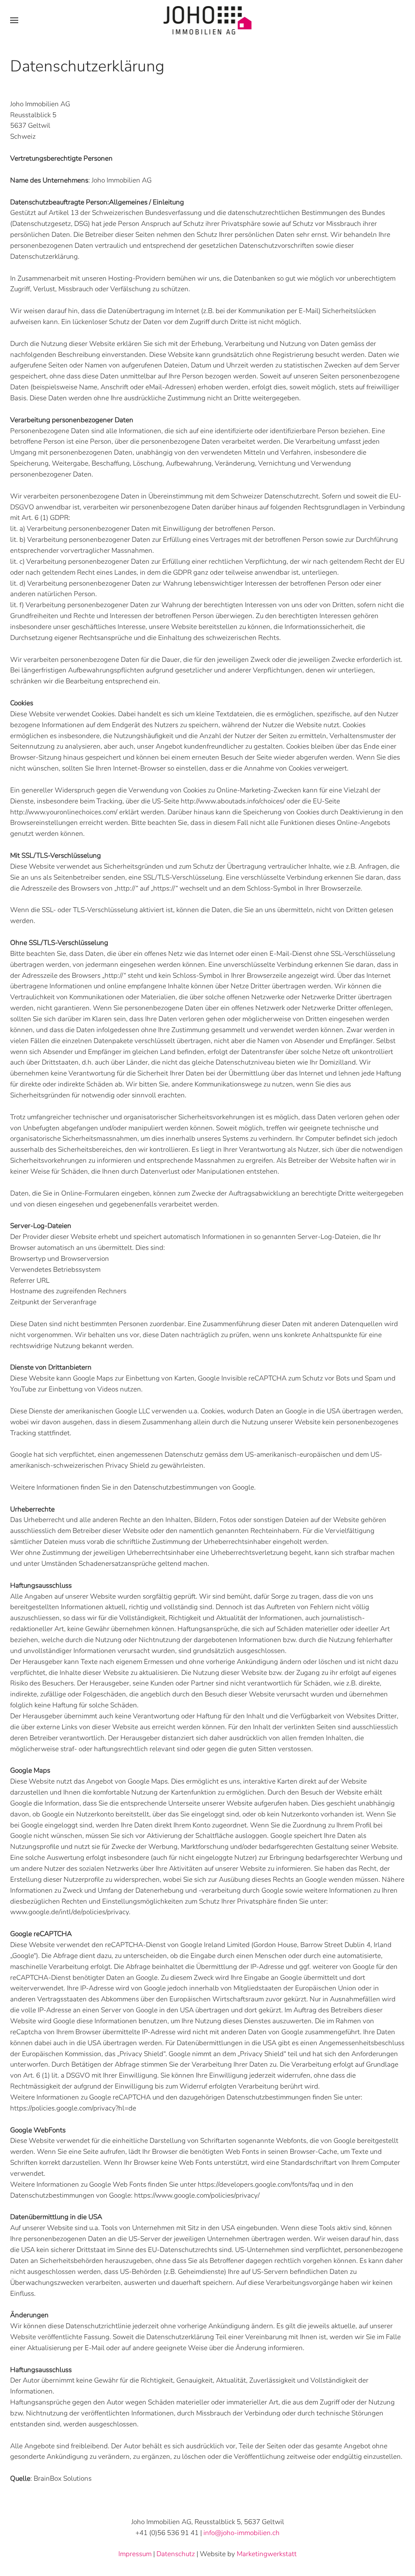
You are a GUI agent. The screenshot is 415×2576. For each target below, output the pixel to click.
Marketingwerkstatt (267, 2554)
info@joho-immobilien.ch (242, 2533)
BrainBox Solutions (63, 2478)
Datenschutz (176, 2554)
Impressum (135, 2554)
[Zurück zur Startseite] (208, 20)
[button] (14, 20)
